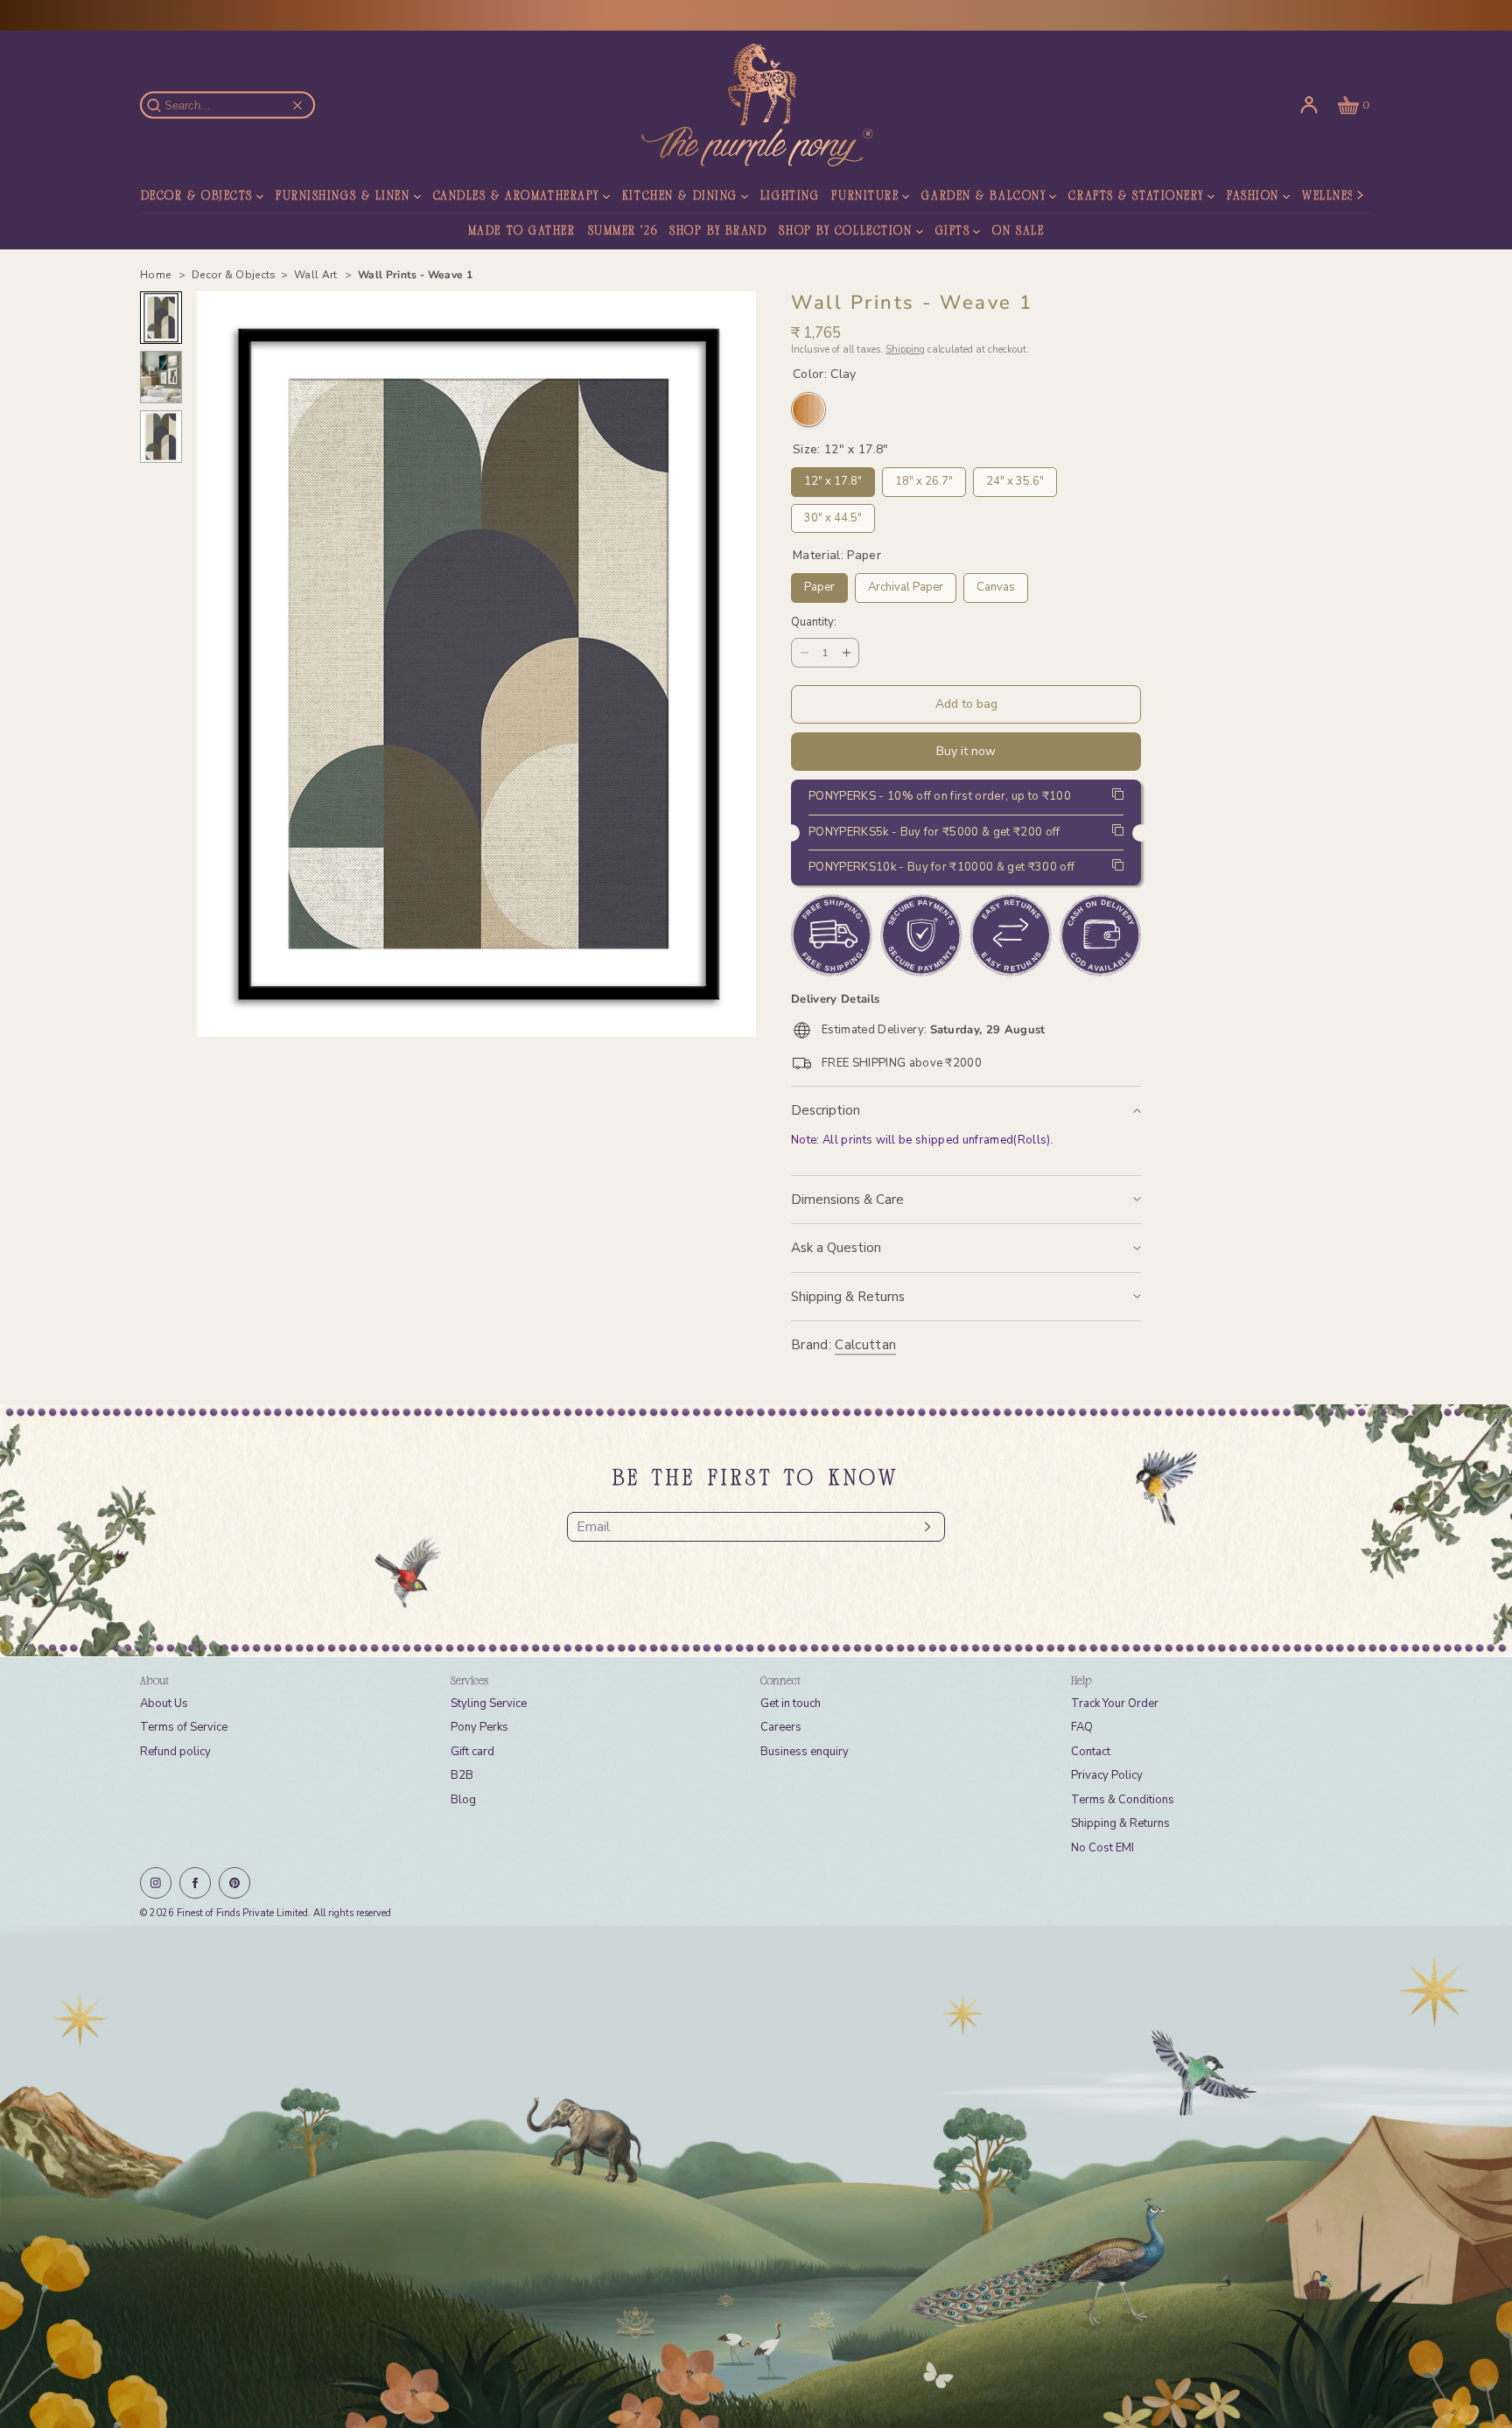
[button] (1352, 105)
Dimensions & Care (847, 1200)
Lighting (790, 197)
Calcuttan (865, 1345)
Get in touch (791, 1704)
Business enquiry (805, 1752)
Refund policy (175, 1752)
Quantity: (814, 623)
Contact (1091, 1752)
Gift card (472, 1752)
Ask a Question (836, 1248)
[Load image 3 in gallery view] (161, 437)
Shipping (905, 350)
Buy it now (966, 751)
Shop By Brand (718, 232)
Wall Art (317, 275)
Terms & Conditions (1123, 1800)
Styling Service (489, 1704)
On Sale (1018, 232)
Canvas (996, 584)
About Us (164, 1704)
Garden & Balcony (983, 197)
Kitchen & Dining (680, 197)
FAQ (1082, 1727)
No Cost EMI (1102, 1848)
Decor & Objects (197, 197)
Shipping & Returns (848, 1297)
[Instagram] (156, 1883)
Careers (781, 1727)
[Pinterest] (234, 1883)
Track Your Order (1115, 1704)
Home (157, 275)
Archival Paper (906, 584)
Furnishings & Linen (343, 197)
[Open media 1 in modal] (476, 664)
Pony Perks (479, 1727)
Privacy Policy (1107, 1775)
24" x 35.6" (1015, 478)
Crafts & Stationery (1136, 197)
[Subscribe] (923, 1527)
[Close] (297, 105)
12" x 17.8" (833, 478)
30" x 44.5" (833, 515)
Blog (463, 1800)
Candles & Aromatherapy (516, 197)
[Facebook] (195, 1883)
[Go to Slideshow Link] (756, 2177)
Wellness (1331, 197)
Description (826, 1110)
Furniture (865, 197)
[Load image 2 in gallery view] (161, 377)
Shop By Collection (845, 232)
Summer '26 (623, 232)
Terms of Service (184, 1727)
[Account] (1309, 105)
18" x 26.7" (924, 478)
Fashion (1253, 197)
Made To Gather (522, 232)
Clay (808, 409)
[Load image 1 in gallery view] (161, 318)
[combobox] (236, 105)
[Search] (164, 105)
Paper (819, 584)
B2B (462, 1775)
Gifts (953, 232)
